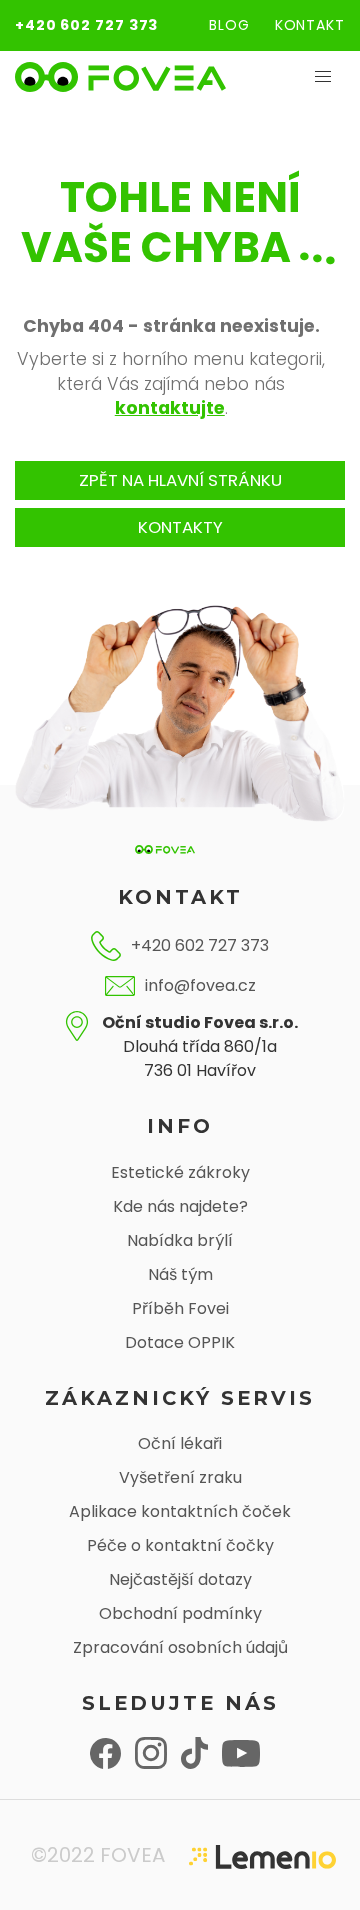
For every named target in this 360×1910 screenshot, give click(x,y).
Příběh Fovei (180, 1308)
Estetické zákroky (180, 1172)
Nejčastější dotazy (180, 1579)
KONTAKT (310, 25)
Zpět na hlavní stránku (180, 480)
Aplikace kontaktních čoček (180, 1511)
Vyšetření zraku (180, 1477)
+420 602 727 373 (86, 25)
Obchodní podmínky (180, 1613)
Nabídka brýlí (180, 1240)
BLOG (229, 25)
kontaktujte (170, 408)
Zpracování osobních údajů (180, 1647)
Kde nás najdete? (180, 1206)
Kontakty (180, 527)
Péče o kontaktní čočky (180, 1545)
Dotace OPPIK (180, 1342)
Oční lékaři (180, 1443)
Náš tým (180, 1274)
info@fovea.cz (200, 985)
